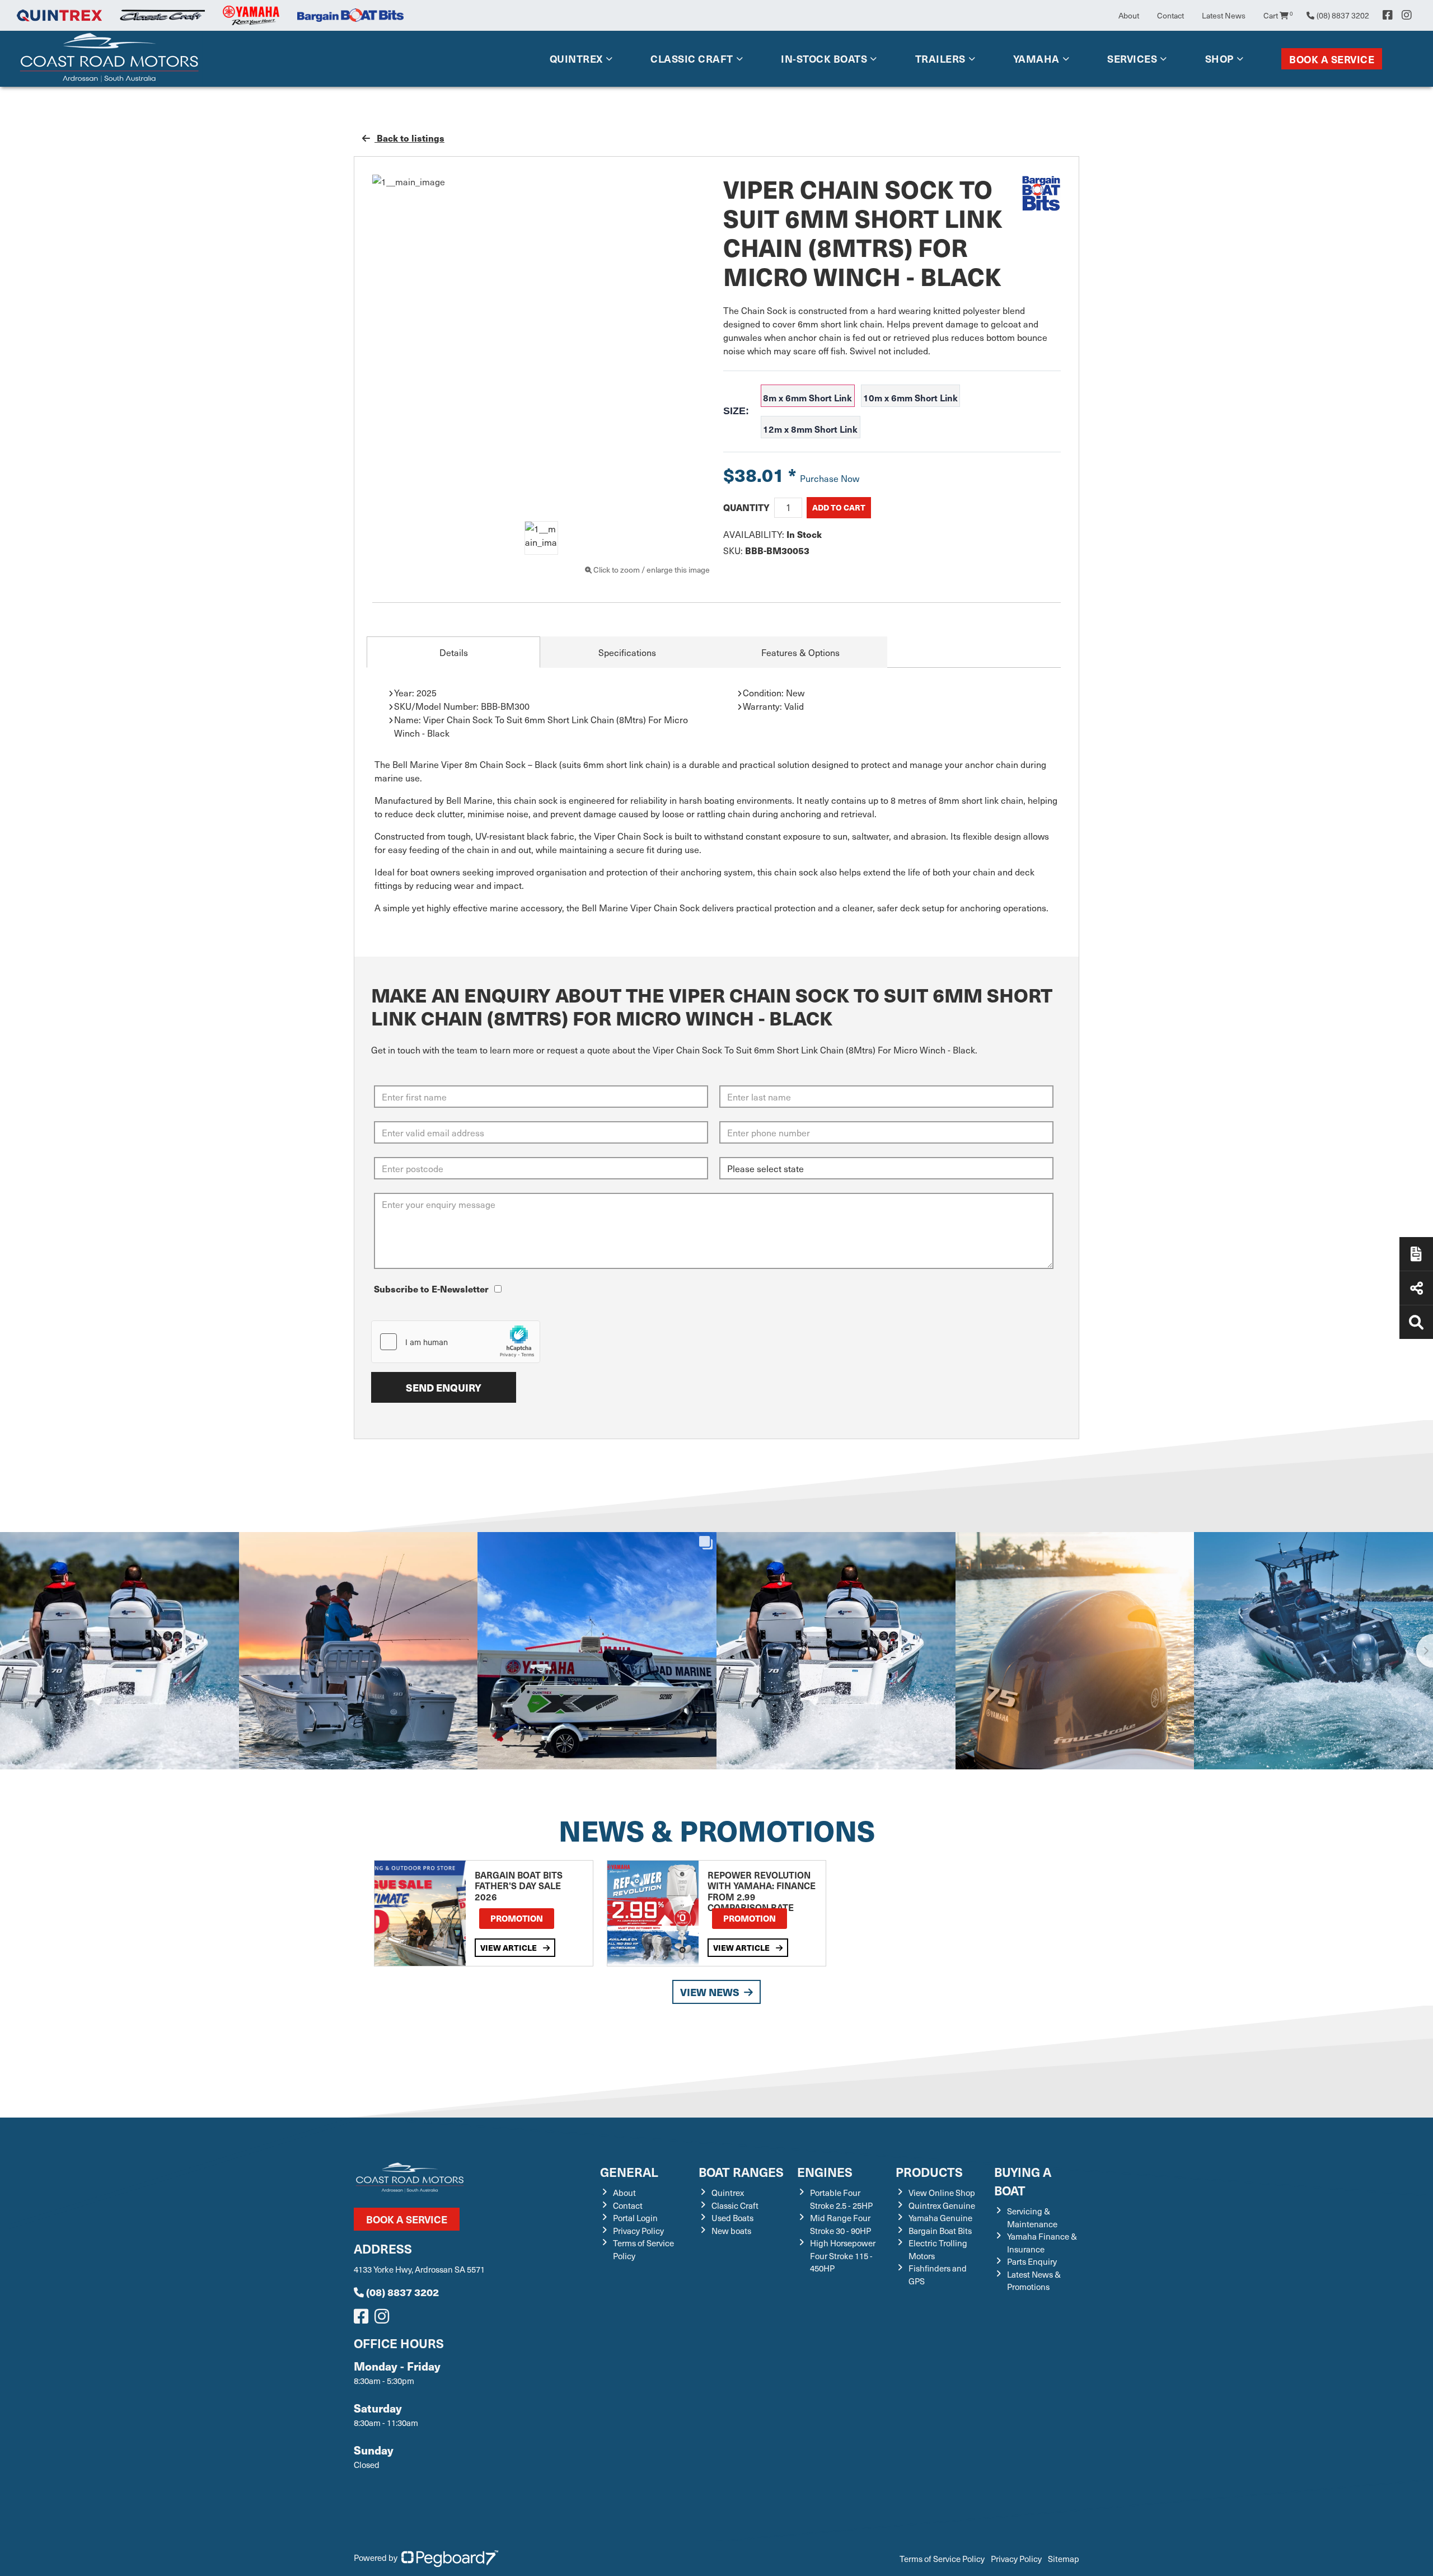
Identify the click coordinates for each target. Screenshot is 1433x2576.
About (1129, 15)
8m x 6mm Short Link (807, 397)
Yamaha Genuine (940, 2218)
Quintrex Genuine (942, 2205)
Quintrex (576, 58)
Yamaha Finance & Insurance (1042, 2243)
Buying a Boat (1023, 2181)
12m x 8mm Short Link (810, 429)
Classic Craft (692, 58)
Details (454, 652)
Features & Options (800, 652)
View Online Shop (942, 2193)
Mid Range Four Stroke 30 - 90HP (840, 2224)
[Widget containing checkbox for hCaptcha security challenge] (456, 1342)
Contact (1170, 15)
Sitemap (1064, 2559)
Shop (1219, 58)
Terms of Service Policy (942, 2559)
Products (929, 2172)
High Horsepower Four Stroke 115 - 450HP (843, 2256)
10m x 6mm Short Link (910, 397)
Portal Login (635, 2218)
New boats (731, 2231)
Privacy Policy (638, 2231)
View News (710, 1992)
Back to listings (409, 138)
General (629, 2172)
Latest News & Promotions (1034, 2281)
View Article (509, 1947)
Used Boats (732, 2218)
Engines (825, 2172)
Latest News (1224, 15)
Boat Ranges (741, 2172)
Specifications (627, 652)
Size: (736, 411)
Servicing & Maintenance (1032, 2217)
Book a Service (1332, 59)
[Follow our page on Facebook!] (1388, 15)
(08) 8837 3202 (402, 2292)
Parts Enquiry (1032, 2261)
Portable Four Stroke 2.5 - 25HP (841, 2199)
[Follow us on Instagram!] (384, 2319)
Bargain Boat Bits (940, 2231)
